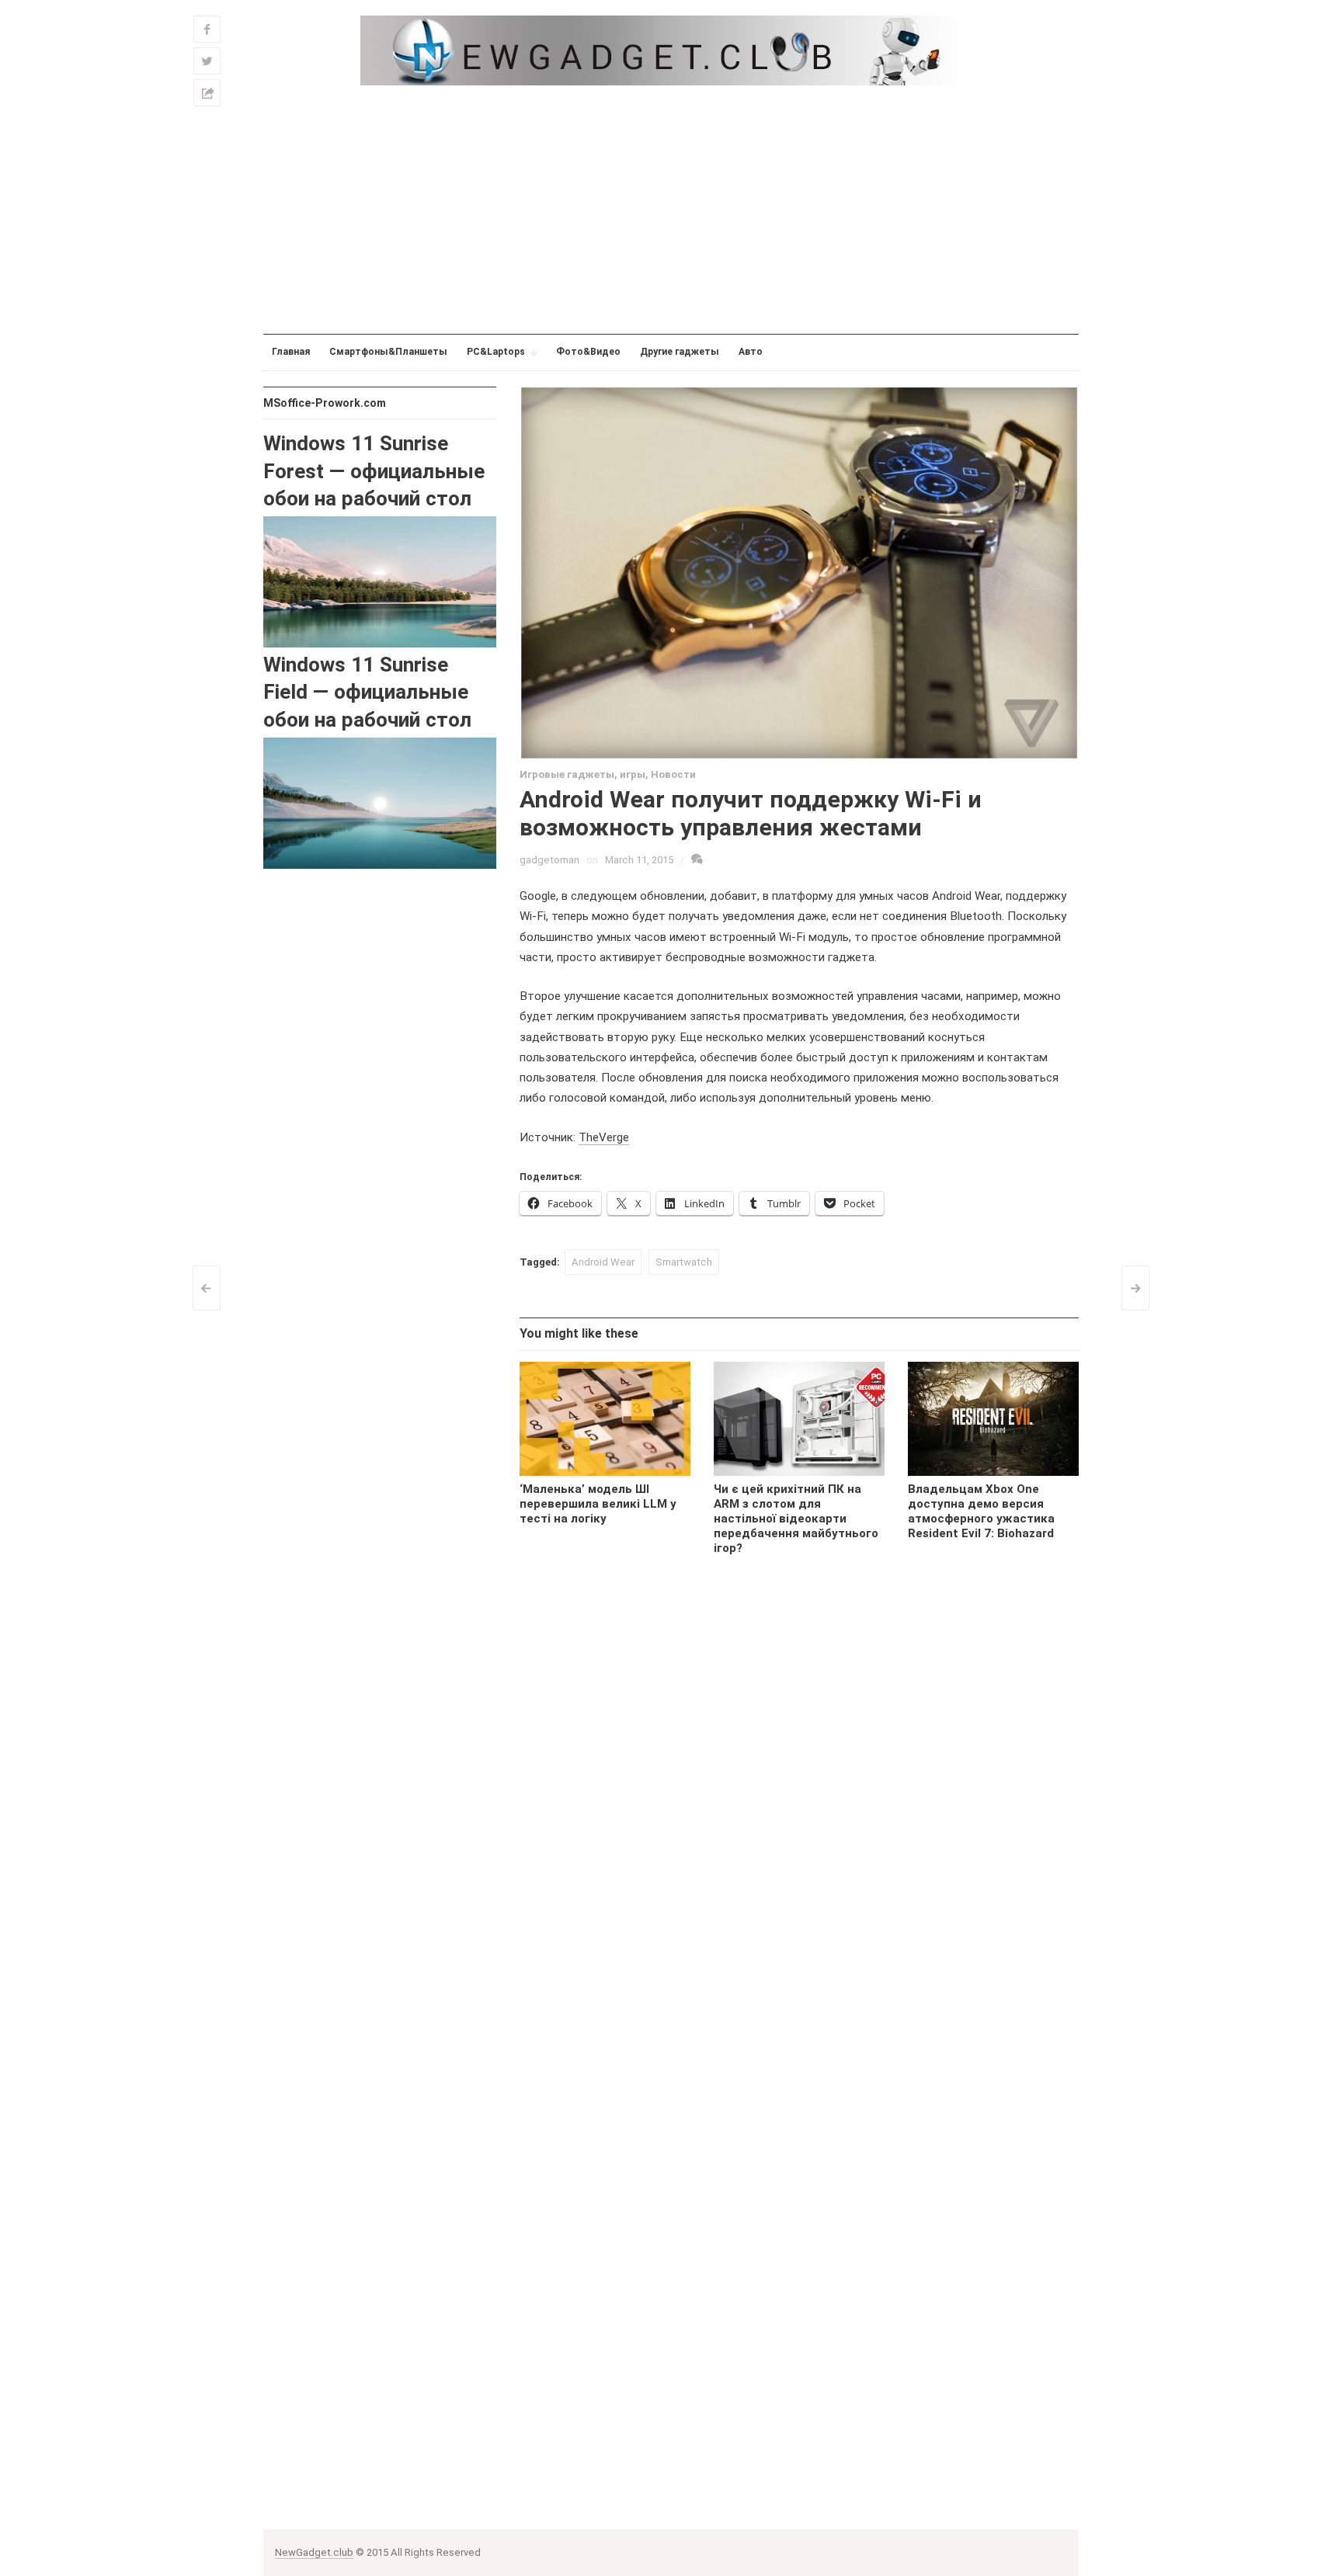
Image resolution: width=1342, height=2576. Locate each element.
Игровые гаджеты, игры (582, 774)
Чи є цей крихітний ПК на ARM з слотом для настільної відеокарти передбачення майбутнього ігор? (796, 1519)
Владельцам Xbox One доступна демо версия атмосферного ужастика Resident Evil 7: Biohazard (981, 1511)
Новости (673, 774)
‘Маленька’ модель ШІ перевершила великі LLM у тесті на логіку (598, 1504)
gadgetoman (549, 860)
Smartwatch (684, 1262)
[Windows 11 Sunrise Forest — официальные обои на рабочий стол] (380, 581)
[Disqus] (799, 1824)
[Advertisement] (671, 210)
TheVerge (604, 1137)
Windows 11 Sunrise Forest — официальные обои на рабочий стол (374, 471)
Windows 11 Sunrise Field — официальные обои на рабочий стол (367, 692)
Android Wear (603, 1262)
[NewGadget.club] (671, 50)
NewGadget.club (314, 2552)
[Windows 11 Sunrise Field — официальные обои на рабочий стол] (380, 802)
